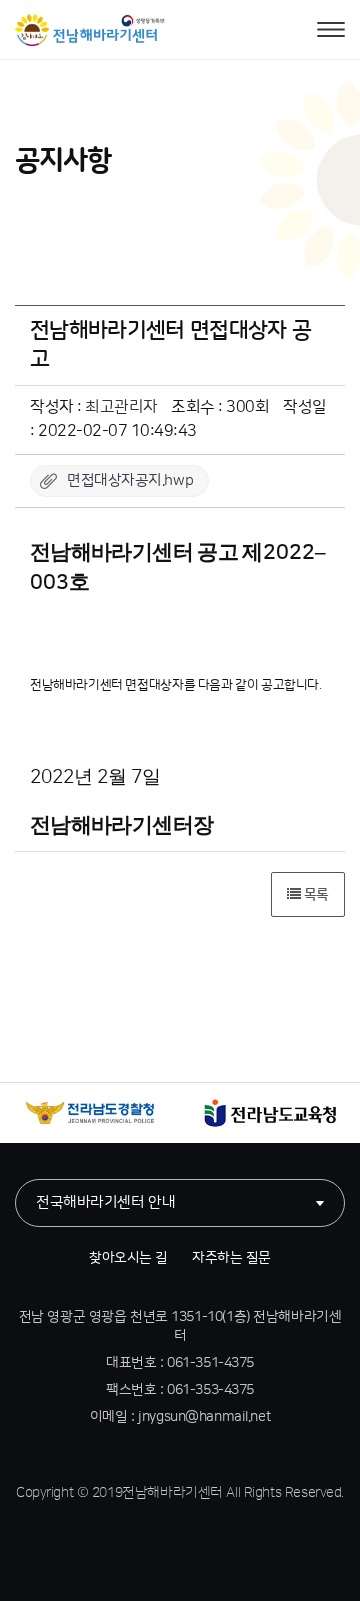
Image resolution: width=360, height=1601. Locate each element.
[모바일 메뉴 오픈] (331, 30)
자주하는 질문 (231, 1258)
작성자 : (94, 407)
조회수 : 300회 (220, 407)
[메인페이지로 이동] (90, 30)
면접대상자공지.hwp (130, 480)
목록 (314, 895)
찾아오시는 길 (128, 1258)
